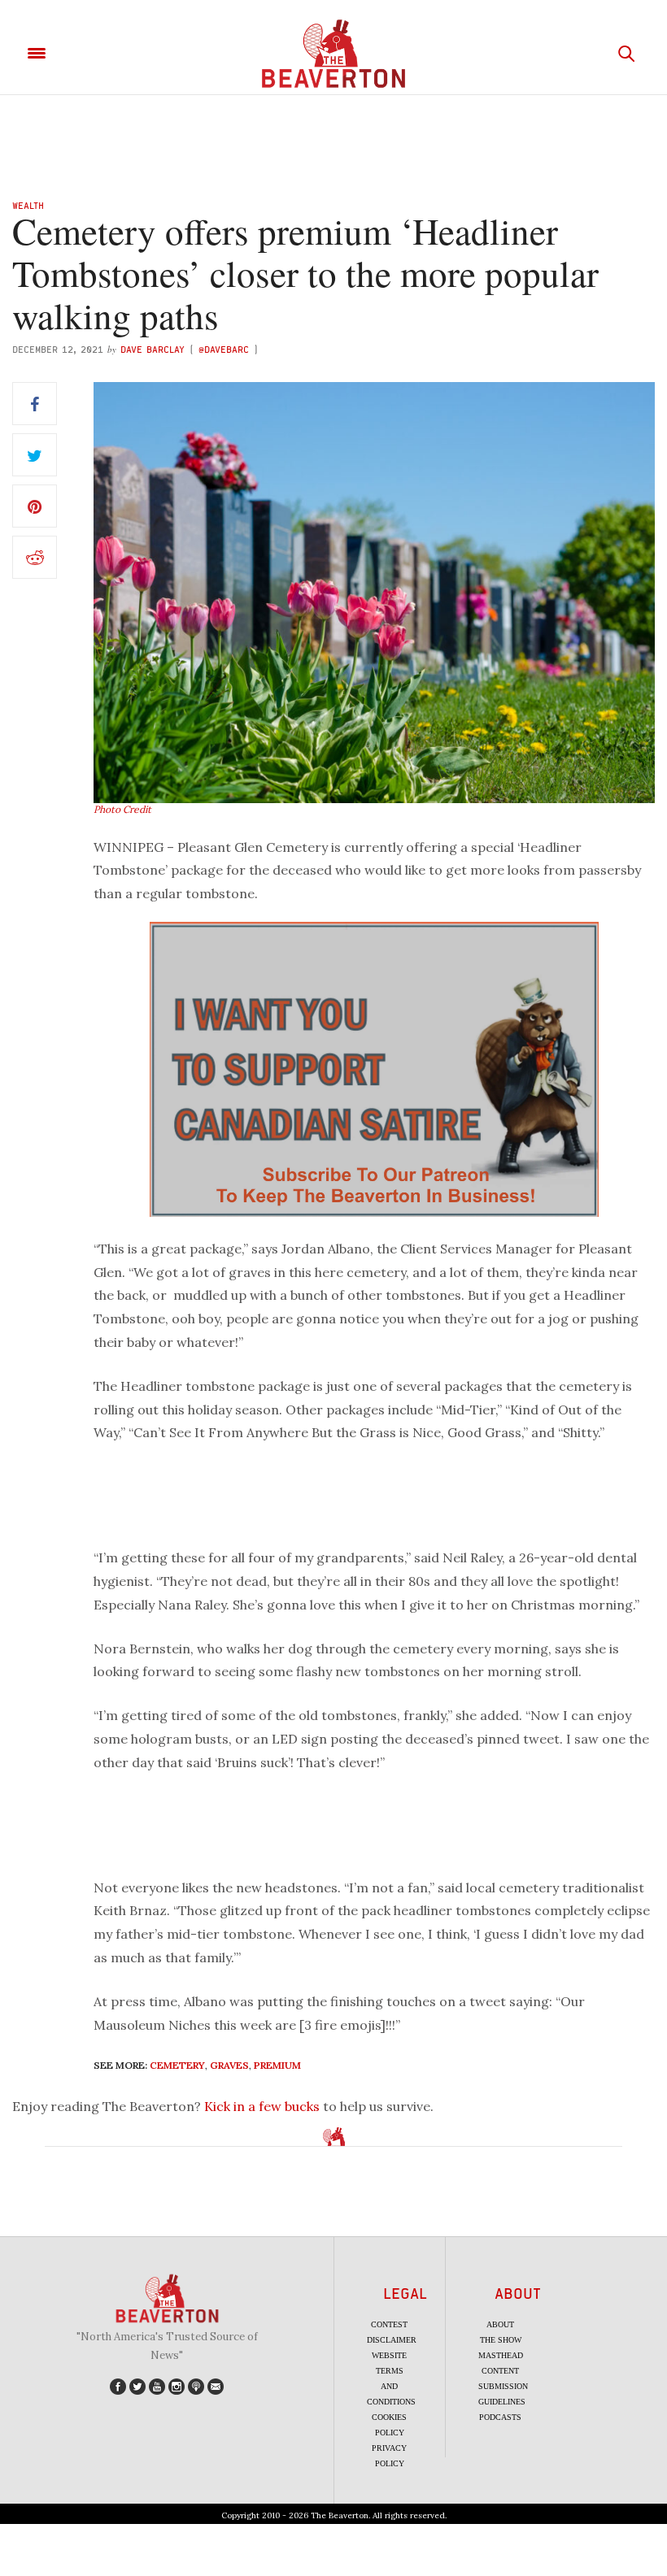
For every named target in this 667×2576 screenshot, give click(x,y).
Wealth (28, 205)
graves (229, 2065)
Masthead (501, 2355)
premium (277, 2065)
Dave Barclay (153, 349)
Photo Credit (122, 809)
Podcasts (500, 2417)
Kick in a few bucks (262, 2106)
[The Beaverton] (333, 54)
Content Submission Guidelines (503, 2386)
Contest (389, 2324)
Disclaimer (392, 2340)
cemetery (177, 2065)
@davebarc (224, 349)
